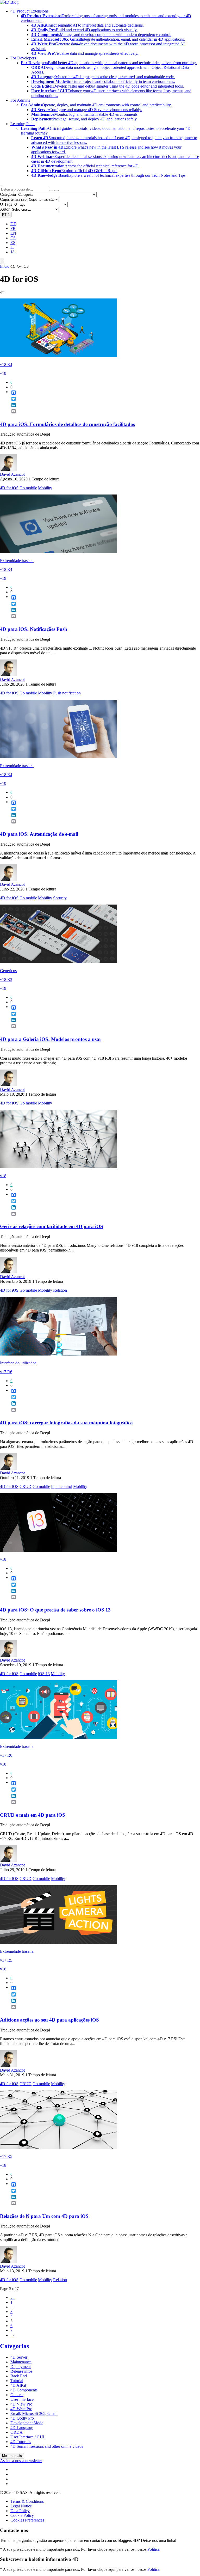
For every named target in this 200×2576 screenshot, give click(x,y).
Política (154, 2549)
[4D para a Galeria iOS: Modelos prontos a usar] (58, 962)
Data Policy (20, 2511)
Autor (5, 209)
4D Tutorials (21, 2442)
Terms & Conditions (27, 2501)
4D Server (19, 2357)
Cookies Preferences (27, 2520)
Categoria (8, 194)
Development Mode (27, 2423)
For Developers (23, 58)
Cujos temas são (13, 199)
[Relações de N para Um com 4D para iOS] (58, 2148)
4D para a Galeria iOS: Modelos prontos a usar (51, 1039)
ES (13, 243)
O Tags (6, 204)
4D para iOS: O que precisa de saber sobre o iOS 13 (55, 1610)
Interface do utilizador (18, 1363)
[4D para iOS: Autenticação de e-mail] (58, 757)
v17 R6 (6, 1372)
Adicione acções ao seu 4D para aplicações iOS (49, 2020)
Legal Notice (21, 2506)
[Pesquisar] (57, 191)
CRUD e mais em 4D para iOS (33, 1815)
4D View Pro (21, 2404)
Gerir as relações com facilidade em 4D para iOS (52, 1226)
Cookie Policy (22, 2515)
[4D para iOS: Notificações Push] (58, 552)
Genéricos (8, 971)
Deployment (21, 2367)
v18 (3, 1176)
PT (6, 215)
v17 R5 (6, 1960)
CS (13, 238)
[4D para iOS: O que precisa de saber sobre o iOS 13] (58, 1550)
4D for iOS (9, 488)
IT (12, 247)
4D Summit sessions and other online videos (47, 2446)
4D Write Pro (21, 2409)
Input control (62, 1487)
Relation (60, 1290)
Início (5, 266)
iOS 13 (44, 1674)
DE (13, 224)
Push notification (67, 693)
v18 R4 (6, 365)
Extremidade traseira (17, 561)
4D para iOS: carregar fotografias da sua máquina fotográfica (66, 1423)
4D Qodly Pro (22, 2418)
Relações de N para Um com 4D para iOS (44, 2216)
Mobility (45, 488)
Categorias (14, 2346)
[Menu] (2, 261)
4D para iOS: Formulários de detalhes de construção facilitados (67, 424)
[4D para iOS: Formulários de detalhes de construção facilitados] (58, 356)
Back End (19, 2376)
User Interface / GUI (27, 2437)
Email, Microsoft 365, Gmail (34, 2413)
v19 (3, 373)
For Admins (20, 100)
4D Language (22, 2428)
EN (13, 233)
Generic (17, 2395)
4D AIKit (18, 2385)
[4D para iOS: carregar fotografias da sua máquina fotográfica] (58, 1354)
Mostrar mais (12, 2456)
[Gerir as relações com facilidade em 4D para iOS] (58, 1167)
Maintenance (21, 2362)
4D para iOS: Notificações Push (34, 629)
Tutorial (17, 2381)
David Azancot (12, 474)
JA (13, 252)
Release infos (21, 2371)
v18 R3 (6, 979)
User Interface (22, 2399)
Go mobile (28, 488)
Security (60, 898)
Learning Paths (23, 124)
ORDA (17, 2432)
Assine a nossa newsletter (21, 2461)
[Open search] (2, 186)
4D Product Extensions (29, 11)
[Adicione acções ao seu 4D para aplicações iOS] (58, 1942)
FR (13, 228)
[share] (11, 416)
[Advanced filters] (51, 191)
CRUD (26, 1487)
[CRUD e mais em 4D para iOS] (58, 1738)
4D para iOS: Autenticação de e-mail (39, 834)
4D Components (24, 2390)
